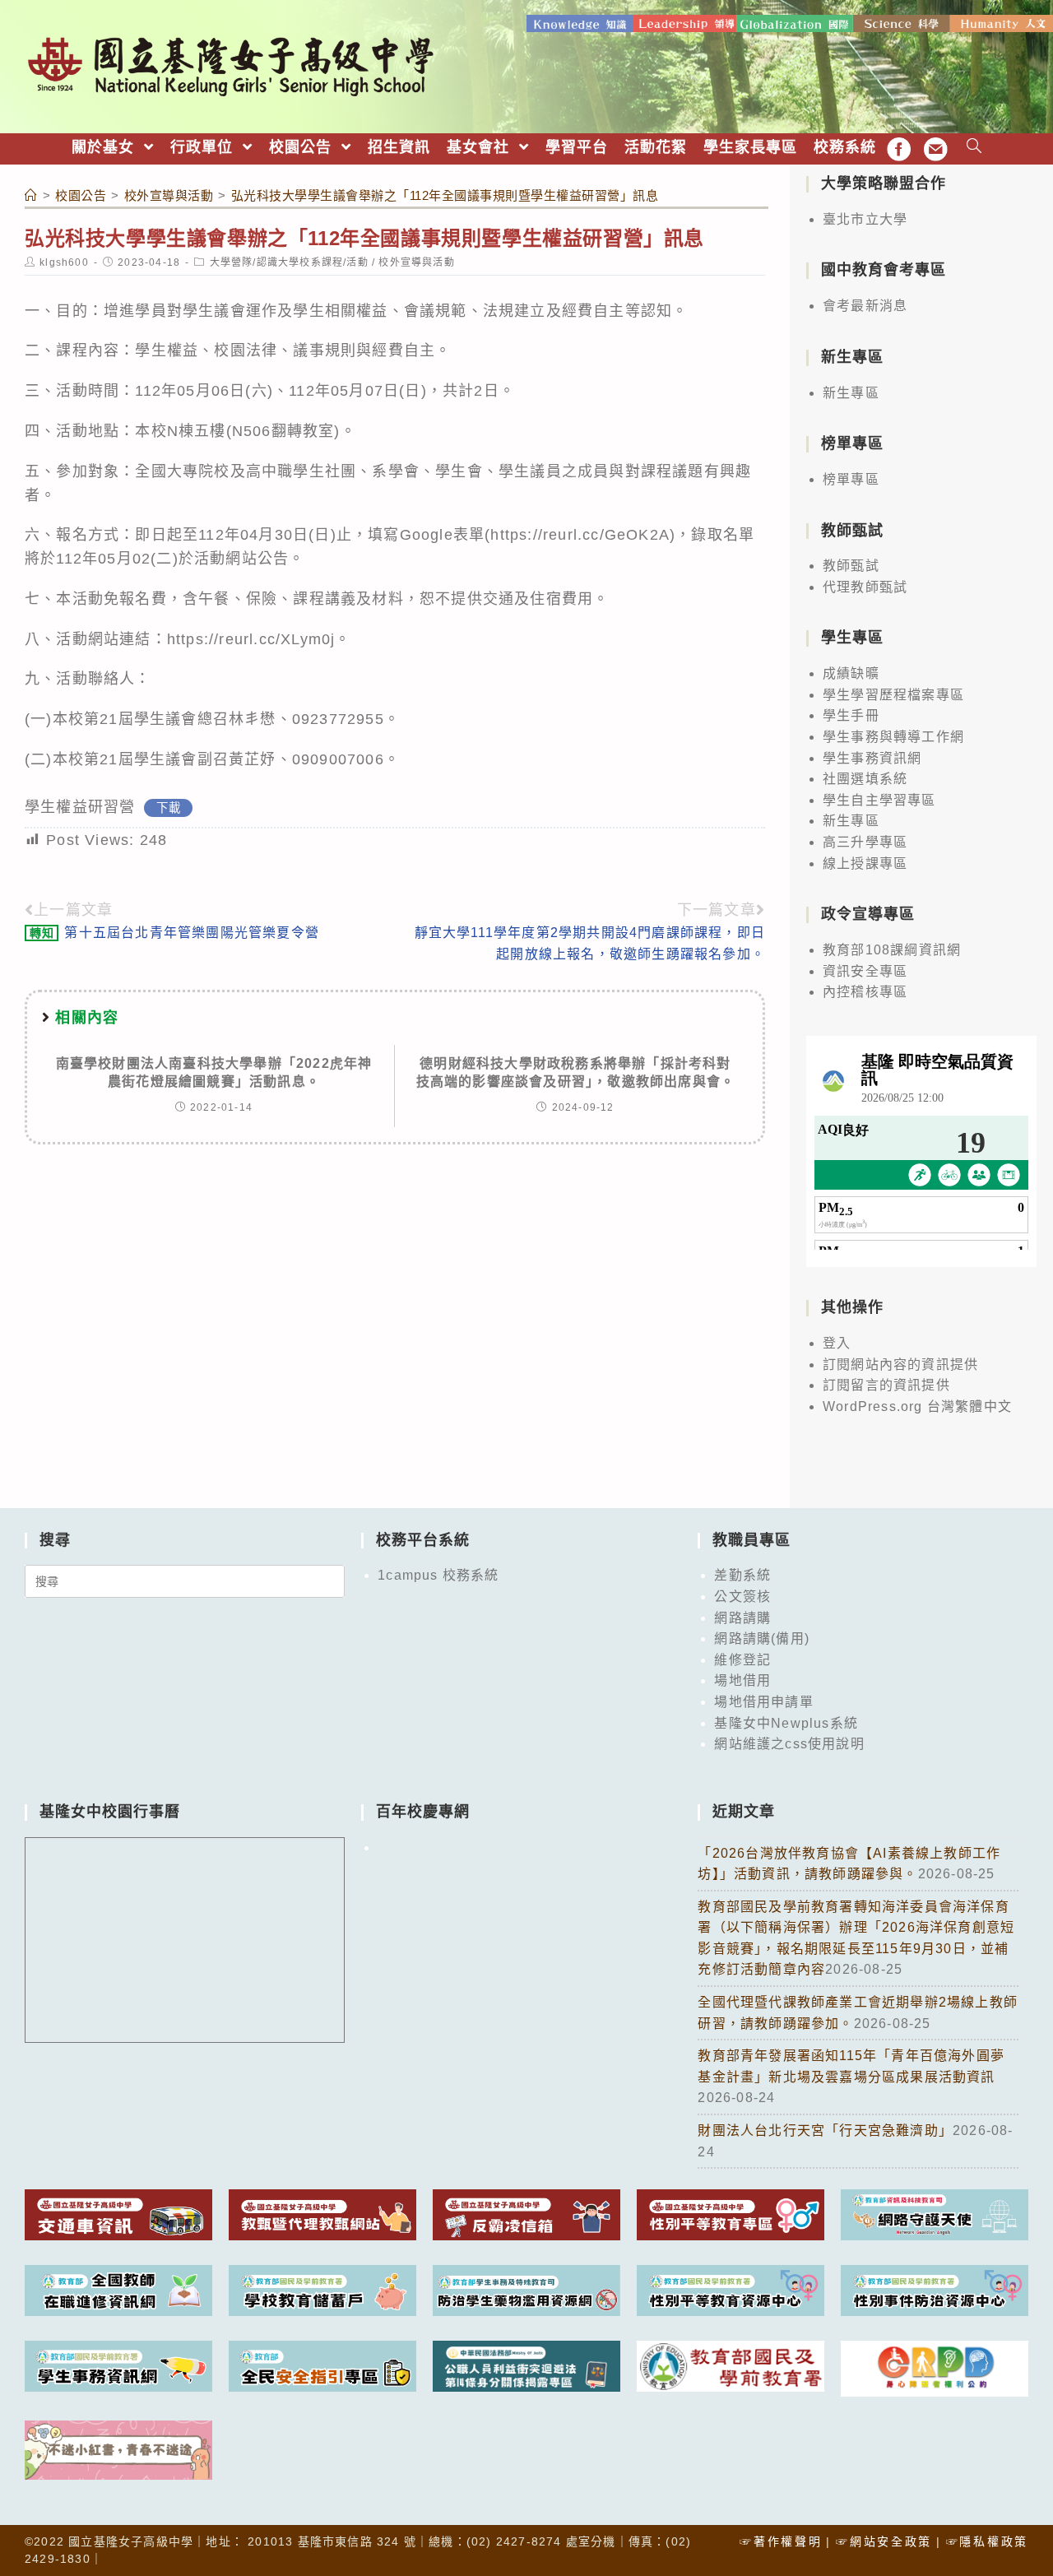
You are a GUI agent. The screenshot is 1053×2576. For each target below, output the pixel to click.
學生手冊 (851, 715)
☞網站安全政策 (884, 2541)
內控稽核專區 (865, 992)
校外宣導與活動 (416, 262)
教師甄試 (851, 566)
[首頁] (31, 195)
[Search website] (974, 148)
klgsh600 (64, 262)
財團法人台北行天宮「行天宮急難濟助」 (825, 2130)
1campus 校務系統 (438, 1575)
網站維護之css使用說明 (789, 1744)
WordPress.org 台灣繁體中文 (917, 1406)
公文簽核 (742, 1597)
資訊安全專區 (865, 971)
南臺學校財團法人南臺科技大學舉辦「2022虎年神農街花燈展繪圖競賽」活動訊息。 (214, 1072)
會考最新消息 (865, 306)
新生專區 (851, 393)
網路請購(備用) (762, 1638)
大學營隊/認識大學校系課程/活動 (289, 262)
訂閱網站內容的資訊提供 (900, 1365)
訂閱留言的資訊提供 (886, 1385)
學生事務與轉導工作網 (893, 737)
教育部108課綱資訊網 (892, 950)
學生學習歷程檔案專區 (893, 695)
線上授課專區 (865, 863)
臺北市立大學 (865, 219)
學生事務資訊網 (872, 758)
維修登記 (742, 1660)
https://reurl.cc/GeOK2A (580, 535)
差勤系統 (742, 1575)
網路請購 (742, 1618)
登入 (837, 1343)
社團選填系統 (865, 779)
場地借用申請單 (763, 1702)
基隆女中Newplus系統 (786, 1723)
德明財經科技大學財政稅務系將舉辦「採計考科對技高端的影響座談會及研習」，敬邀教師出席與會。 (576, 1072)
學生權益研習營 (80, 807)
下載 (169, 808)
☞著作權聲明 (781, 2541)
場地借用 (742, 1680)
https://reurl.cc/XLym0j (251, 639)
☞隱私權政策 (987, 2541)
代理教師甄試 (865, 587)
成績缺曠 (851, 673)
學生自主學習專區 (879, 800)
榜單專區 (851, 479)
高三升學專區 (865, 842)
